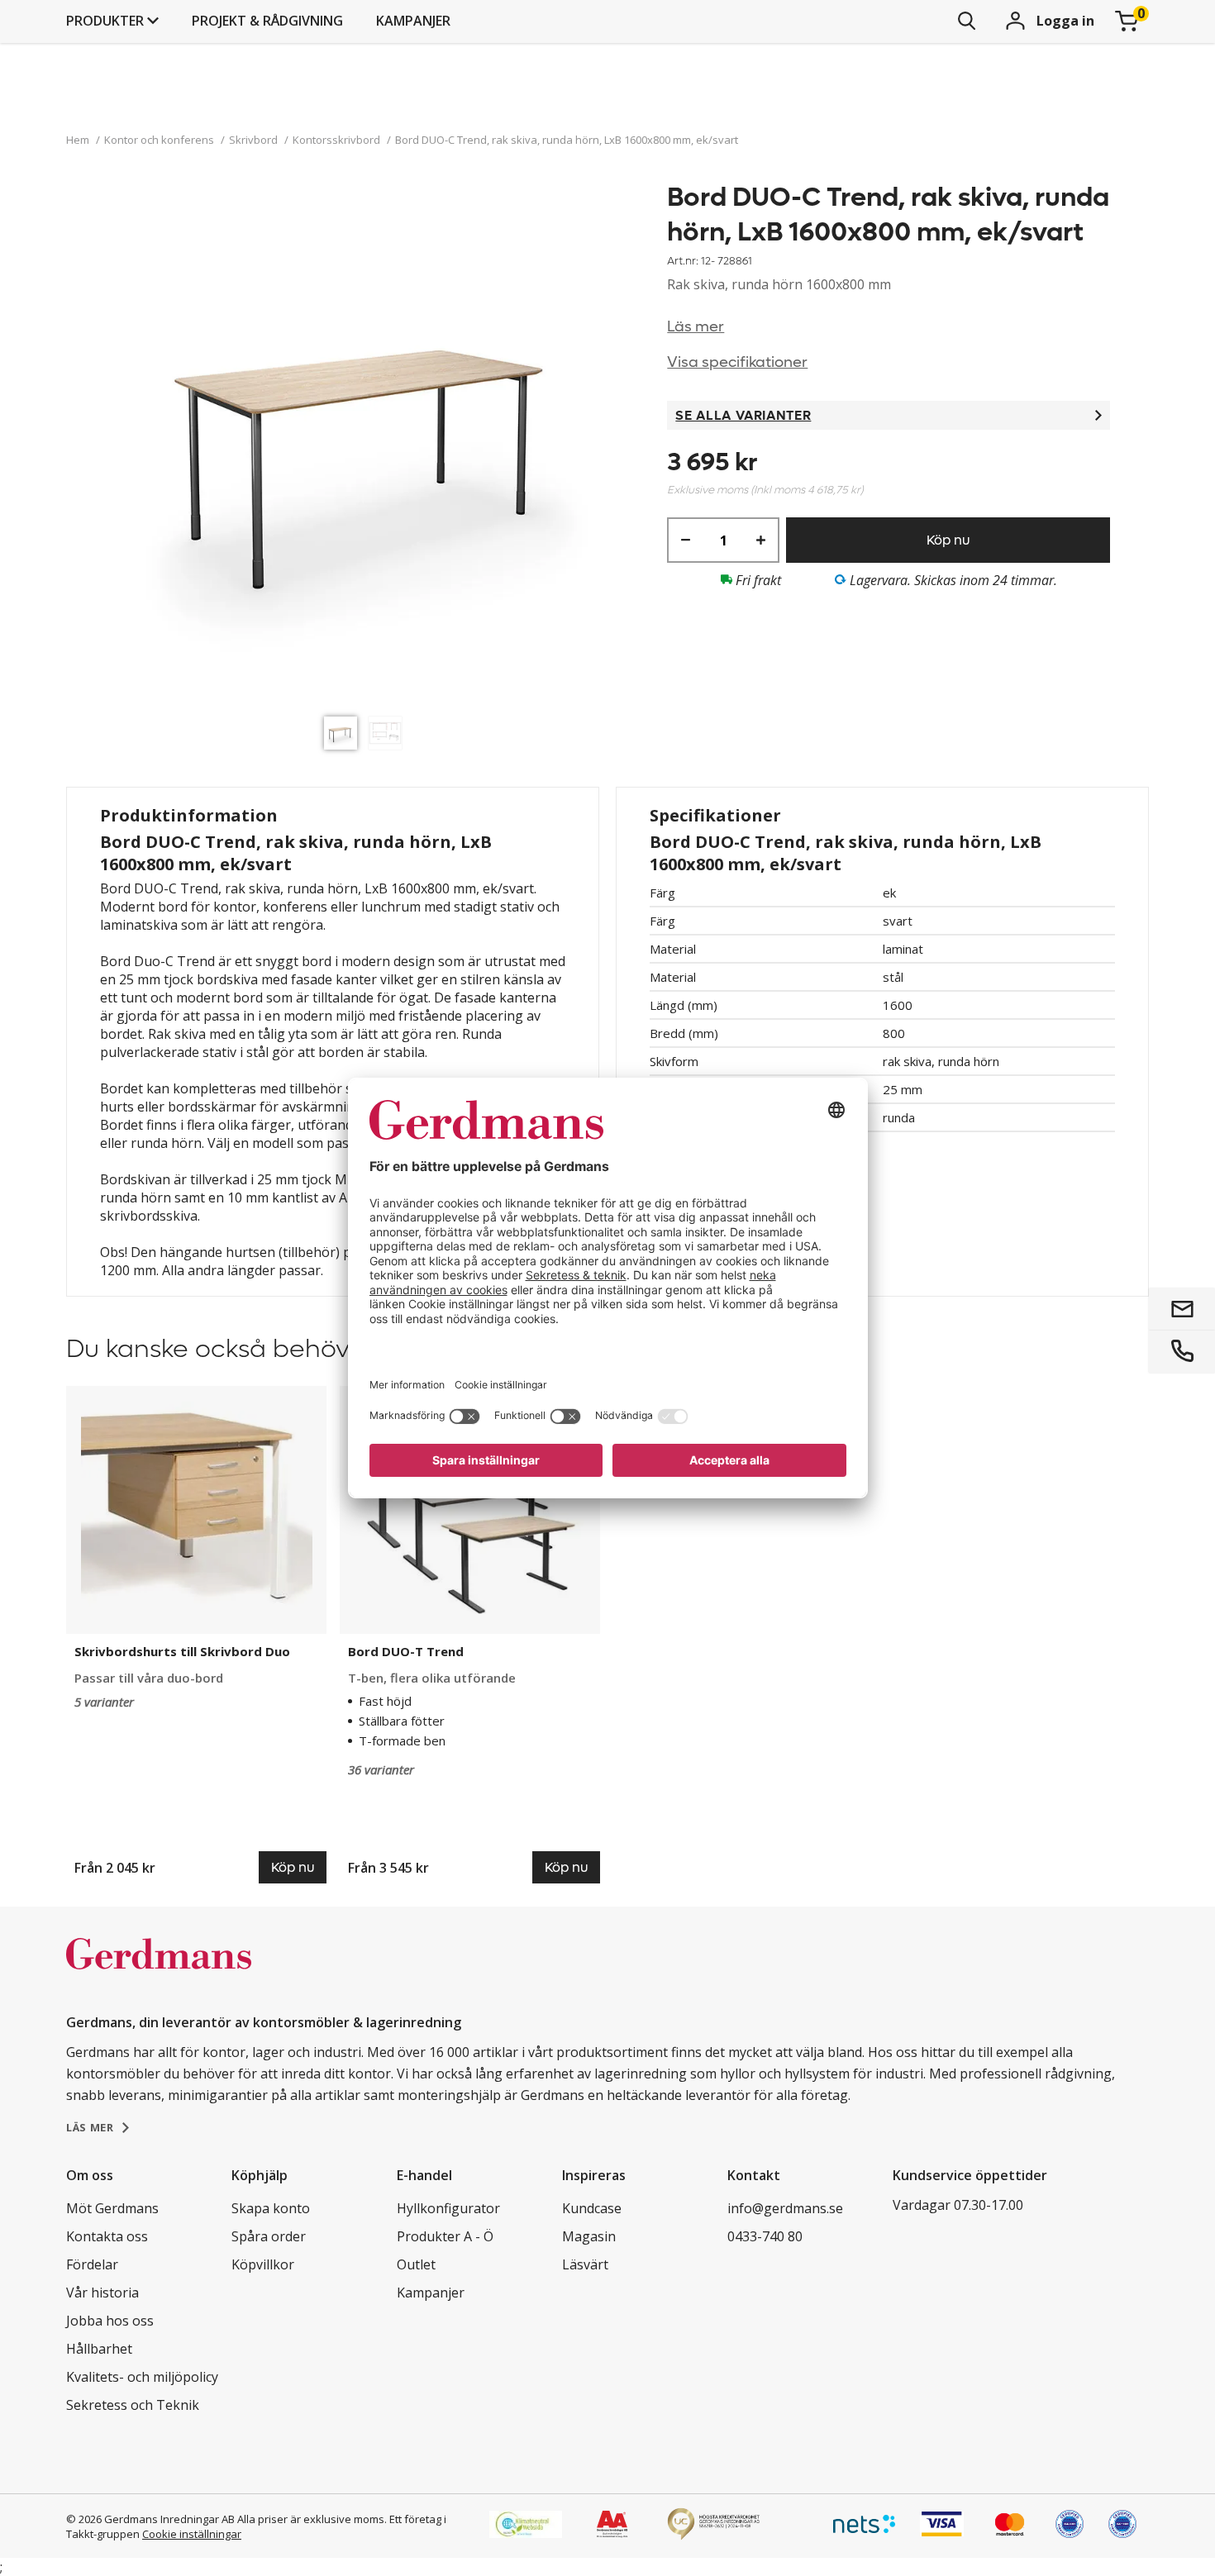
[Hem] (159, 1971)
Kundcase (592, 2208)
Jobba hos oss (110, 2321)
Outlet (416, 2264)
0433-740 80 (765, 2236)
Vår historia (102, 2293)
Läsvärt (585, 2264)
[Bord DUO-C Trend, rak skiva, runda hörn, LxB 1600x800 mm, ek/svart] (367, 444)
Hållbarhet (99, 2349)
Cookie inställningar (192, 2534)
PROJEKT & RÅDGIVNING (267, 21)
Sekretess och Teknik (133, 2405)
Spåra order (269, 2236)
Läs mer (696, 327)
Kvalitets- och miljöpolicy (142, 2377)
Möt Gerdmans (112, 2208)
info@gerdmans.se (785, 2208)
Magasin (589, 2236)
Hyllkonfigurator (448, 2208)
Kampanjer (413, 21)
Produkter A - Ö (445, 2236)
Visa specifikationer (737, 362)
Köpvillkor (263, 2264)
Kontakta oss (107, 2236)
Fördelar (92, 2264)
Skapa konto (271, 2208)
